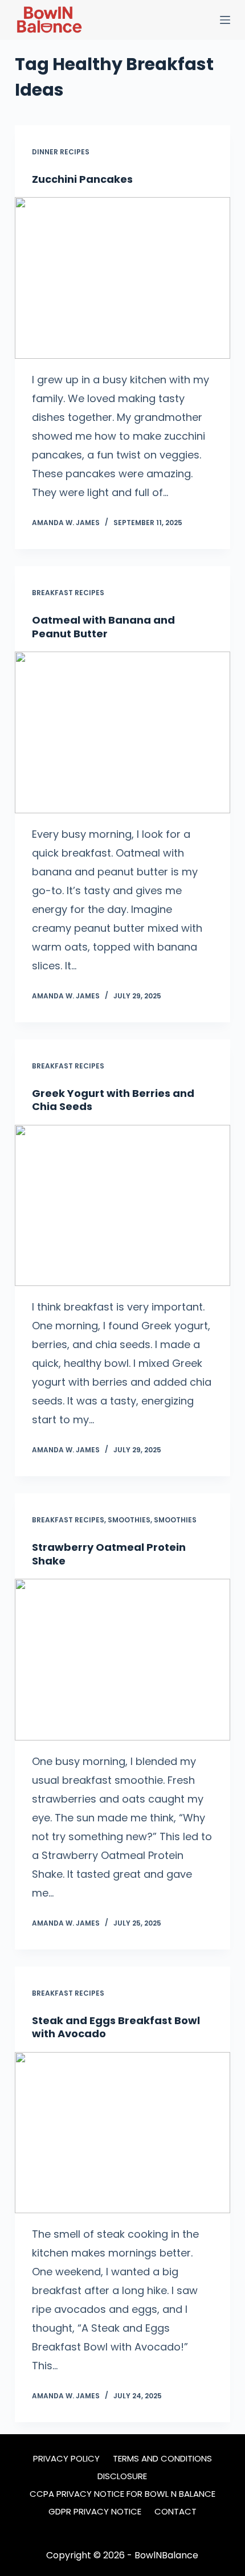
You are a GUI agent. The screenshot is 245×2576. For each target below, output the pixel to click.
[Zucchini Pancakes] (122, 278)
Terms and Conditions (162, 2459)
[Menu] (225, 20)
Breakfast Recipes (68, 593)
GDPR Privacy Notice (95, 2512)
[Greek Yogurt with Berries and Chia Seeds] (122, 1206)
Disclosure (122, 2476)
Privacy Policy (66, 2459)
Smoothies (129, 1520)
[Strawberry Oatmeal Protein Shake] (122, 1660)
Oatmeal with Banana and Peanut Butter (103, 626)
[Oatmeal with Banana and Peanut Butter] (122, 732)
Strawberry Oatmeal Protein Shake (109, 1554)
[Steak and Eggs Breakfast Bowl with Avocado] (122, 2133)
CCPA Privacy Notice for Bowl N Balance (122, 2494)
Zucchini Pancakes (82, 179)
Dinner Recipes (61, 152)
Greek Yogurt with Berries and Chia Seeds (113, 1100)
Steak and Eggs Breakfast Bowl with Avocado (116, 2027)
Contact (175, 2512)
